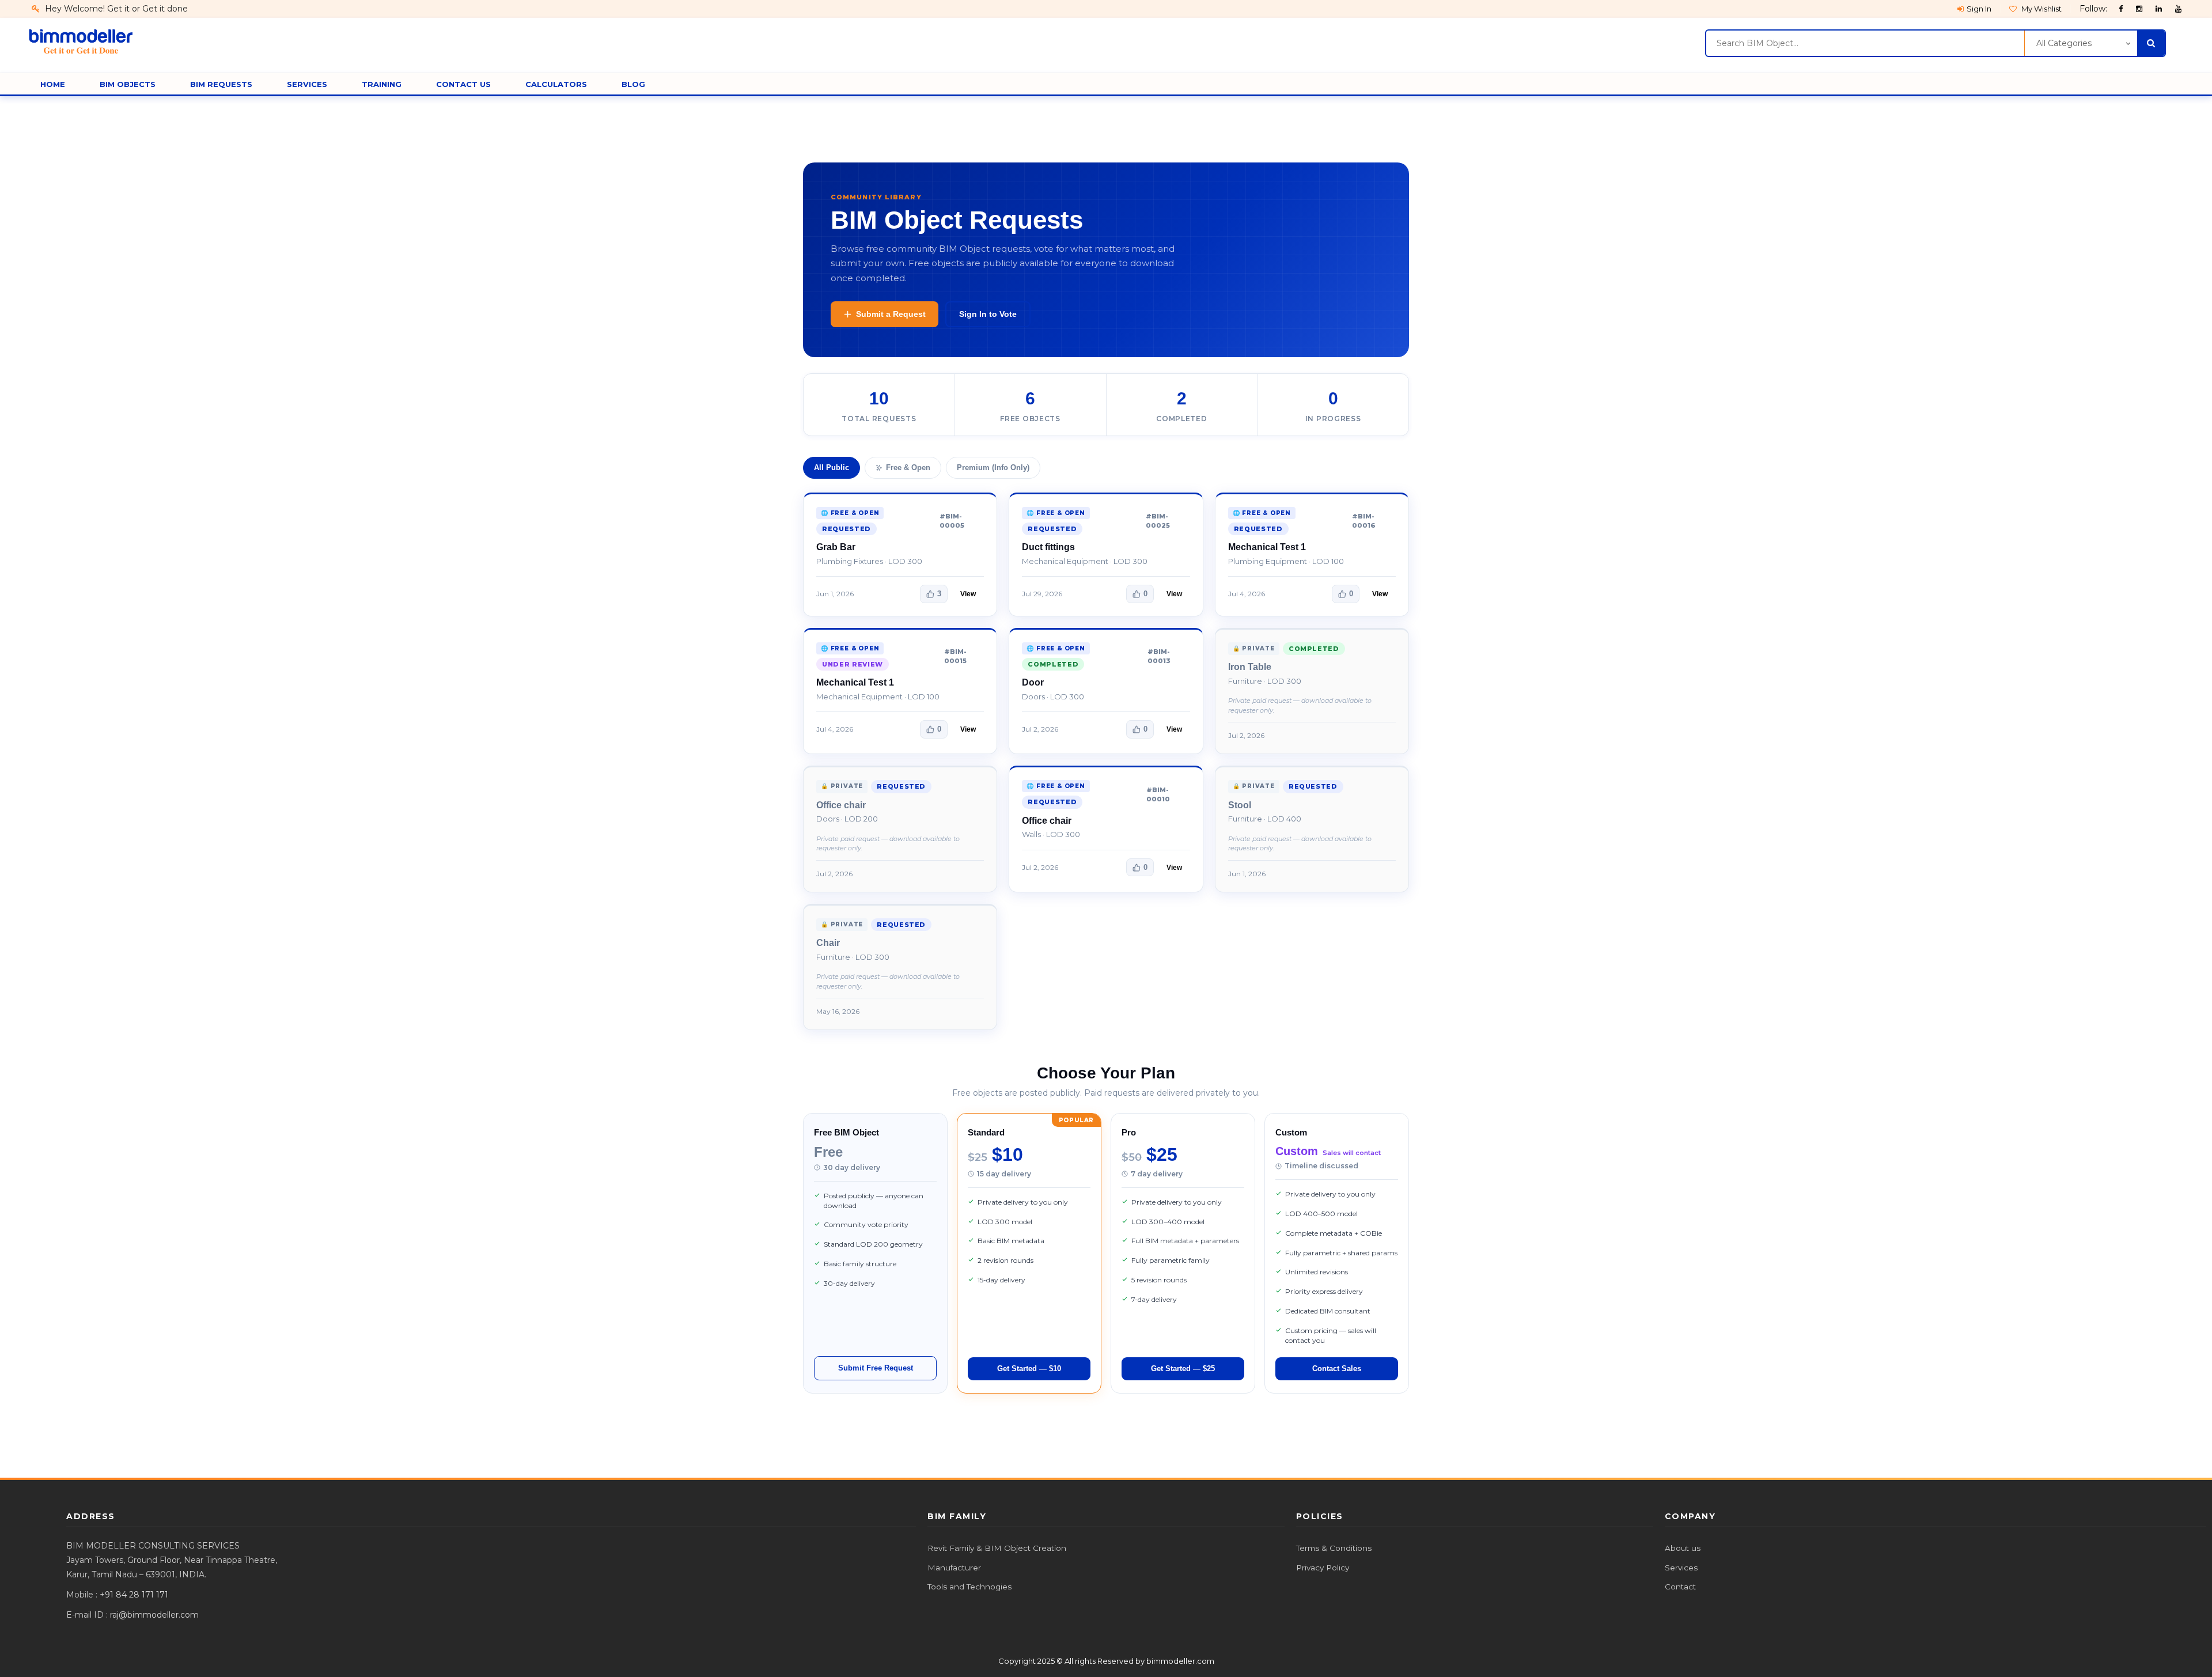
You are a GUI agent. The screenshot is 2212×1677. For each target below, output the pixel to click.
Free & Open (908, 467)
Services (1681, 1568)
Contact (1680, 1587)
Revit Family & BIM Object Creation (997, 1548)
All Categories (2064, 43)
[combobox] (1865, 43)
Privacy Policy (1323, 1568)
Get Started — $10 (1029, 1369)
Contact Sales (1337, 1369)
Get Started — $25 (1183, 1369)
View (968, 594)
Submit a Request (891, 314)
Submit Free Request (876, 1368)
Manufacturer (954, 1568)
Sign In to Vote (988, 314)
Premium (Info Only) (993, 467)
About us (1683, 1548)
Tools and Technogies (969, 1587)
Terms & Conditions (1334, 1548)
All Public (832, 467)
